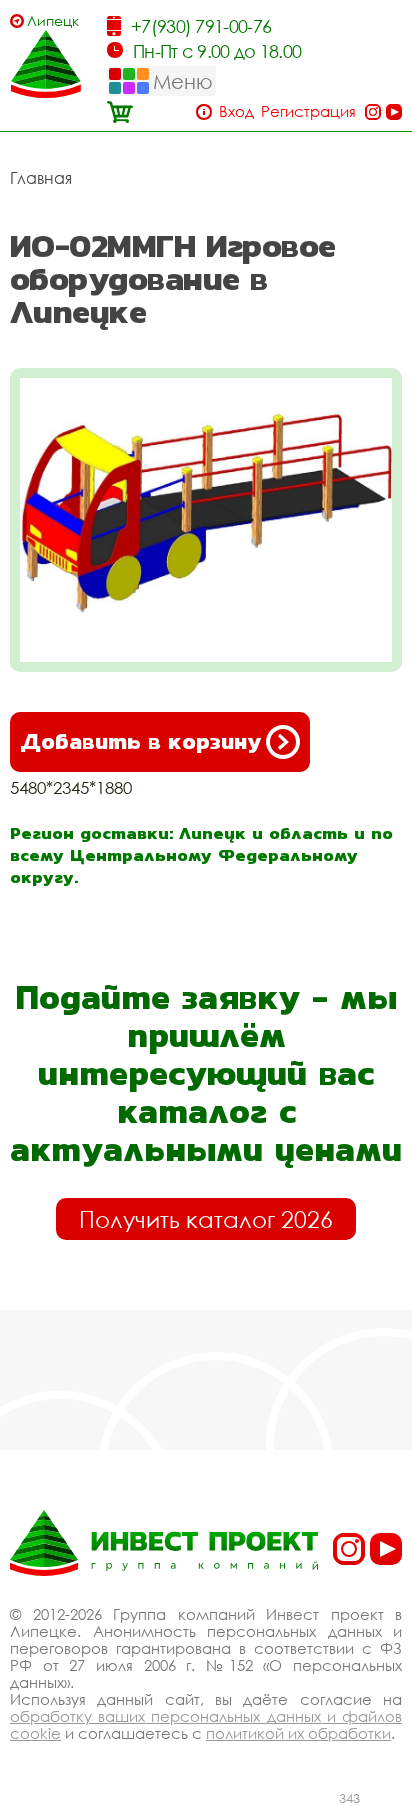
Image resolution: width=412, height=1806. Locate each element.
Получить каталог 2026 (206, 1219)
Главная (41, 178)
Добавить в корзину (140, 741)
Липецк (53, 20)
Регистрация (308, 111)
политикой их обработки (298, 1733)
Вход (236, 111)
